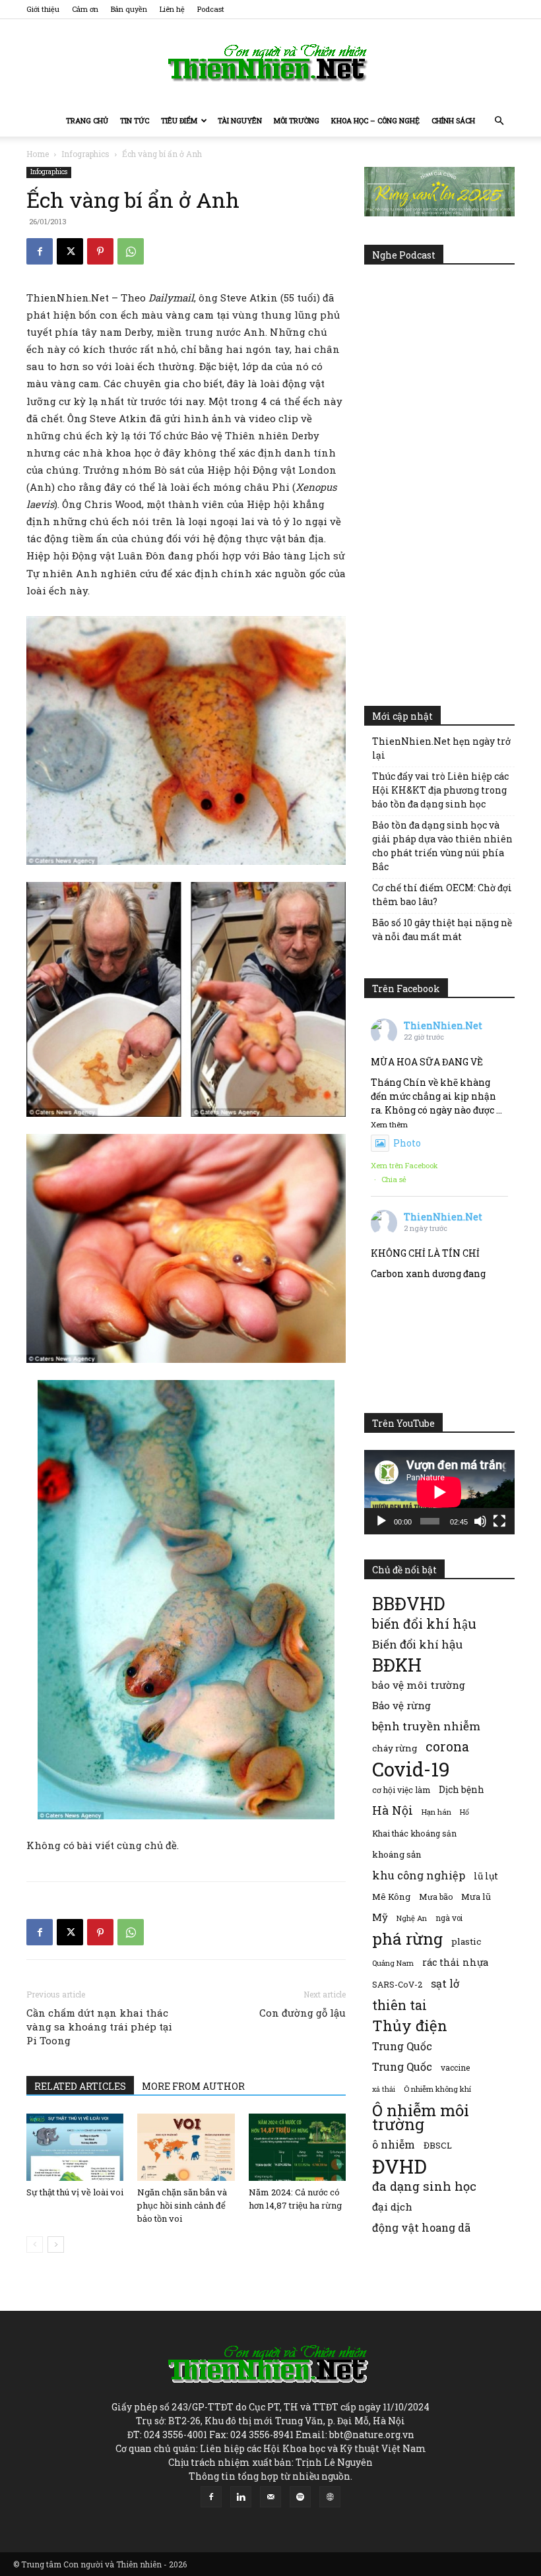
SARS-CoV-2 (397, 1984)
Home (38, 154)
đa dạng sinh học (424, 2186)
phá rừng (407, 1938)
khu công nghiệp (419, 1875)
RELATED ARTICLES (80, 2086)
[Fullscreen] (499, 1521)
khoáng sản (397, 1854)
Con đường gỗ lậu (302, 2013)
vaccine (455, 2067)
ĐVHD (399, 2166)
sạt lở (445, 1983)
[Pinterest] (100, 251)
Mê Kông (391, 1897)
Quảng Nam (393, 1963)
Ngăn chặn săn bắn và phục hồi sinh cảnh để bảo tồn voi (182, 2205)
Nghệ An (412, 1918)
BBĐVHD (408, 1603)
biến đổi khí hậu (424, 1624)
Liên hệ (172, 9)
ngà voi (449, 1918)
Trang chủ (87, 120)
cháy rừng (395, 1748)
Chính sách (453, 120)
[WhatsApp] (131, 251)
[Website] (330, 2497)
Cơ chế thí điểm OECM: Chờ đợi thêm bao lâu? (442, 895)
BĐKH (397, 1665)
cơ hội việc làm (401, 1790)
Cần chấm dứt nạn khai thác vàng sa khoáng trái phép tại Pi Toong (99, 2026)
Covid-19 (411, 1769)
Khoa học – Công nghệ (375, 120)
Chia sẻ (394, 1179)
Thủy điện (410, 2026)
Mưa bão (436, 1897)
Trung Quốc (402, 2046)
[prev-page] (35, 2245)
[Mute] (480, 1521)
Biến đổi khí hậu (417, 1644)
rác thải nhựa (455, 1962)
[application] (439, 1492)
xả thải (384, 2089)
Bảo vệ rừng (401, 1705)
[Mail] (270, 2497)
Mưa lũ (476, 1897)
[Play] (381, 1521)
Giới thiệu (43, 9)
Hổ (464, 1812)
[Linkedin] (241, 2497)
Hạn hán (436, 1812)
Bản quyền (129, 9)
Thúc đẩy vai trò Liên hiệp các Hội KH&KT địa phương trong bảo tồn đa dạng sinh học (440, 790)
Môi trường (297, 120)
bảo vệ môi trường (419, 1685)
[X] (70, 251)
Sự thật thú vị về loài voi (75, 2192)
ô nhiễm (394, 2144)
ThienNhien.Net (443, 1025)
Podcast (211, 9)
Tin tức (135, 120)
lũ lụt (486, 1876)
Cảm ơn (85, 9)
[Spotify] (300, 2497)
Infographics (85, 154)
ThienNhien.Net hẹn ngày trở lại (441, 748)
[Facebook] (40, 251)
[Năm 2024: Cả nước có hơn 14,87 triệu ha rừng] (297, 2147)
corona (447, 1746)
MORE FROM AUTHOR (193, 2086)
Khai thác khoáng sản (414, 1833)
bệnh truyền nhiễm (426, 1726)
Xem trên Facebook (404, 1165)
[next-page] (56, 2245)
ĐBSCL (438, 2145)
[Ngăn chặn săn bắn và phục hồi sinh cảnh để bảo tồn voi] (186, 2147)
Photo (407, 1143)
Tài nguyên (240, 120)
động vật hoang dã (421, 2227)
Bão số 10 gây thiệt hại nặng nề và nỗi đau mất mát (442, 929)
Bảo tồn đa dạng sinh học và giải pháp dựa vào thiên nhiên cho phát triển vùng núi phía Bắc (442, 846)
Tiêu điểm (179, 120)
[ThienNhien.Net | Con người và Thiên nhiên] (270, 63)
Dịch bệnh (461, 1789)
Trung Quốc (402, 2066)
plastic (466, 1941)
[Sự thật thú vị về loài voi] (75, 2147)
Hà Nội (393, 1810)
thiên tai (399, 2005)
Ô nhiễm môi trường (421, 2117)
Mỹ (380, 1917)
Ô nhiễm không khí (437, 2089)
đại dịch (392, 2207)
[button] (499, 121)
